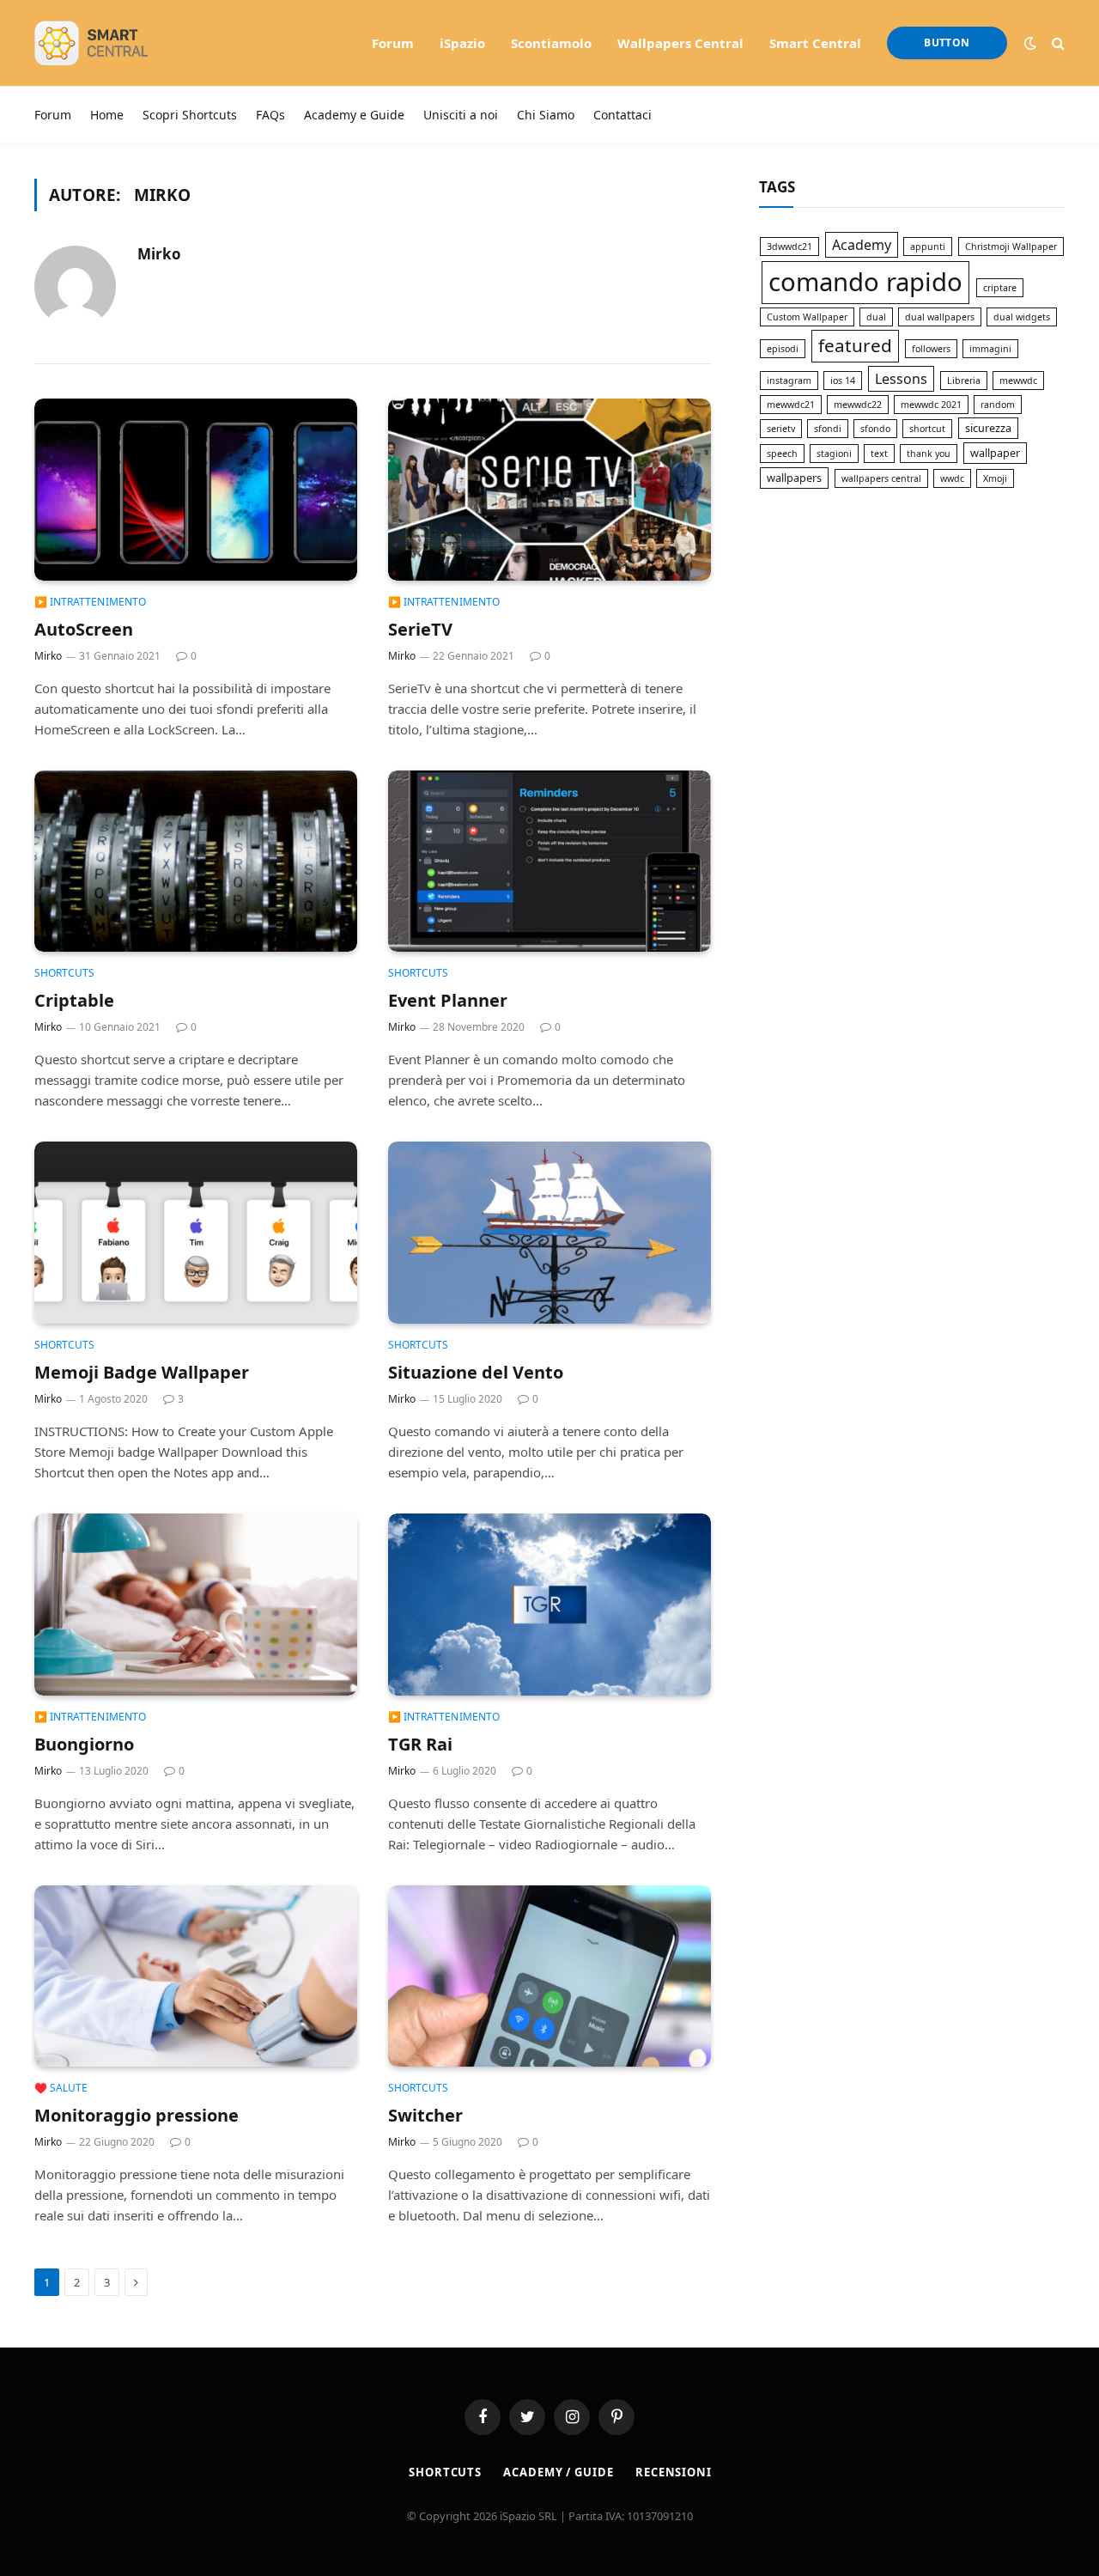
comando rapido (865, 282)
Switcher (425, 2115)
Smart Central (815, 43)
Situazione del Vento (476, 1372)
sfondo (875, 429)
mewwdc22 (858, 405)
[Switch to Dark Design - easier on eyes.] (1030, 43)
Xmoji (995, 478)
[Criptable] (196, 862)
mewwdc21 (791, 405)
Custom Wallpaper (807, 317)
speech (782, 454)
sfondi (828, 429)
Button (947, 43)
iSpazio (462, 43)
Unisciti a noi (461, 115)
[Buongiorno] (196, 1605)
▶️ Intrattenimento (90, 602)
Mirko (159, 254)
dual (876, 317)
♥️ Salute (61, 2088)
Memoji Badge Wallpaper (142, 1372)
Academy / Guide (559, 2472)
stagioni (834, 454)
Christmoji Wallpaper (1011, 247)
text (879, 454)
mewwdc (1018, 381)
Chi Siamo (546, 115)
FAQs (270, 115)
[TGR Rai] (549, 1605)
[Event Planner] (549, 862)
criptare (1000, 288)
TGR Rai (420, 1744)
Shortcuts (64, 973)
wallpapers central (881, 478)
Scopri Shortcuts (190, 115)
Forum (393, 43)
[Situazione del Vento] (549, 1233)
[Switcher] (549, 1976)
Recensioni (674, 2472)
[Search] (1056, 43)
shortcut (927, 429)
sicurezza (988, 428)
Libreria (964, 381)
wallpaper (995, 453)
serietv (781, 429)
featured (855, 345)
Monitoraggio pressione (137, 2115)
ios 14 (843, 381)
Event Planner (448, 1000)
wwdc (952, 478)
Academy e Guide (354, 115)
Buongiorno (84, 1744)
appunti (928, 247)
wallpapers (794, 478)
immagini (990, 349)
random (998, 405)
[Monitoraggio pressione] (196, 1976)
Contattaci (622, 115)
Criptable (74, 1000)
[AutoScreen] (196, 490)
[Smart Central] (116, 43)
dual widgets (1022, 317)
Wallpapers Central (680, 43)
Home (107, 115)
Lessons (901, 379)
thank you (929, 454)
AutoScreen (84, 629)
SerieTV (420, 629)
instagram (789, 381)
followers (931, 349)
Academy (862, 245)
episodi (783, 349)
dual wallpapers (940, 317)
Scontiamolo (551, 43)
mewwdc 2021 (931, 405)
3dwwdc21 (789, 247)
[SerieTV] (549, 490)
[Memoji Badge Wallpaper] (196, 1233)
